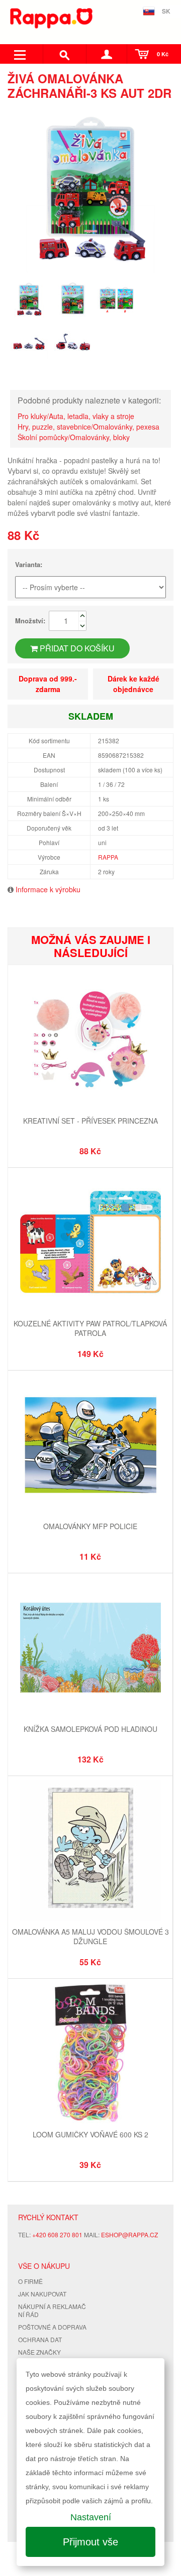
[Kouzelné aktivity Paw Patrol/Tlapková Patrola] (90, 1243)
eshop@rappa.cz (129, 2234)
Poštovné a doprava (52, 2327)
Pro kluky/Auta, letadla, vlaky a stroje (76, 416)
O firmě (30, 2281)
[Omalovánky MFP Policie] (90, 1446)
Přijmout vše (90, 2542)
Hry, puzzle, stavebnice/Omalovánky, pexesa (88, 427)
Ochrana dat (40, 2339)
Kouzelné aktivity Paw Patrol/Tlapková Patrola (90, 1328)
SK (166, 11)
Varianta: (29, 564)
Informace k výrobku (48, 889)
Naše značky (39, 2352)
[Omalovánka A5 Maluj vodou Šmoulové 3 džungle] (90, 1852)
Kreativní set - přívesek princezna (90, 1121)
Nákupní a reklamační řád (52, 2311)
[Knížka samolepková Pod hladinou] (90, 1649)
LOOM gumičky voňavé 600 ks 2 (90, 2134)
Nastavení (91, 2517)
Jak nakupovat (42, 2294)
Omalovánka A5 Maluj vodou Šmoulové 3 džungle (90, 1937)
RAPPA (108, 857)
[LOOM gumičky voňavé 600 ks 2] (90, 2054)
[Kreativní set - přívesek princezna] (90, 1041)
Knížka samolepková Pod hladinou (90, 1729)
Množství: (30, 621)
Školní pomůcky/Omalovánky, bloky (74, 437)
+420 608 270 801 (57, 2234)
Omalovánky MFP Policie (90, 1526)
